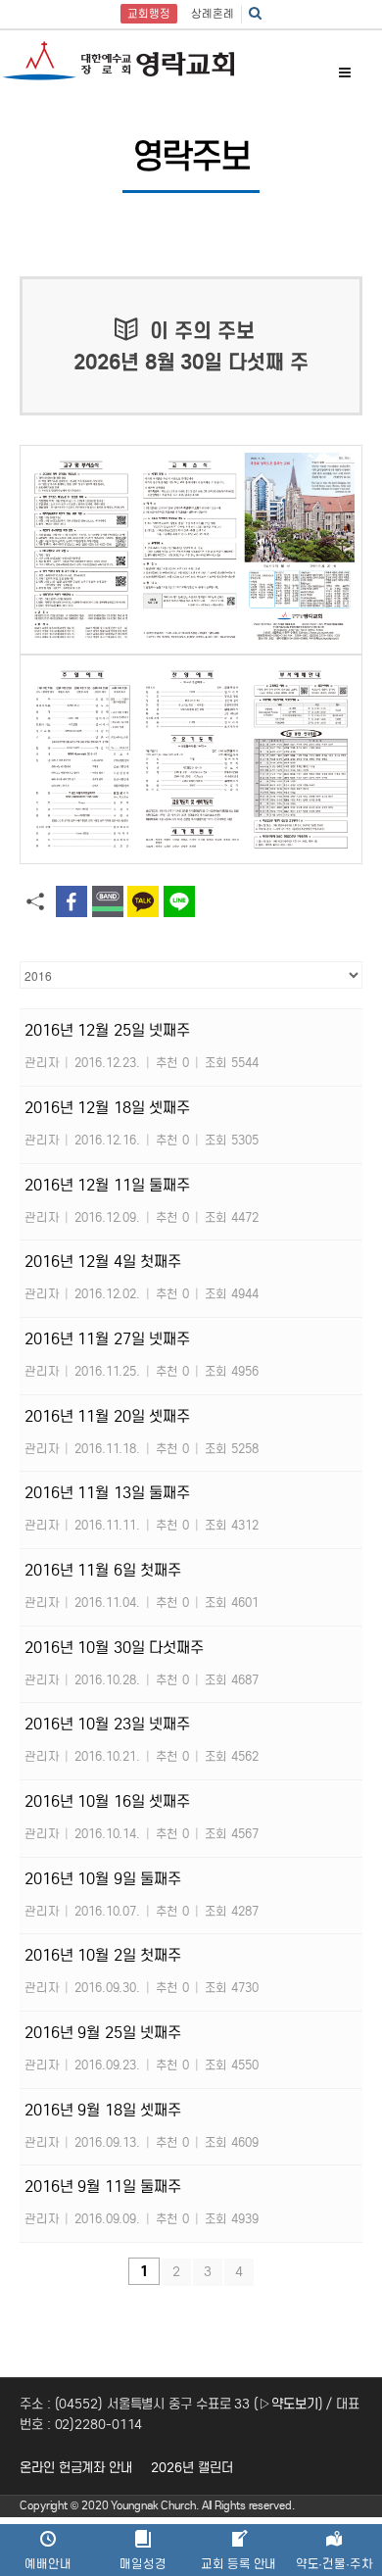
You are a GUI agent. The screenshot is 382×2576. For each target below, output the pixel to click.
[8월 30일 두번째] (191, 759)
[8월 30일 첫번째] (191, 550)
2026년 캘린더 (191, 2468)
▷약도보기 (288, 2404)
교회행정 (149, 14)
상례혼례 (213, 14)
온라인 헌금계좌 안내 (76, 2468)
